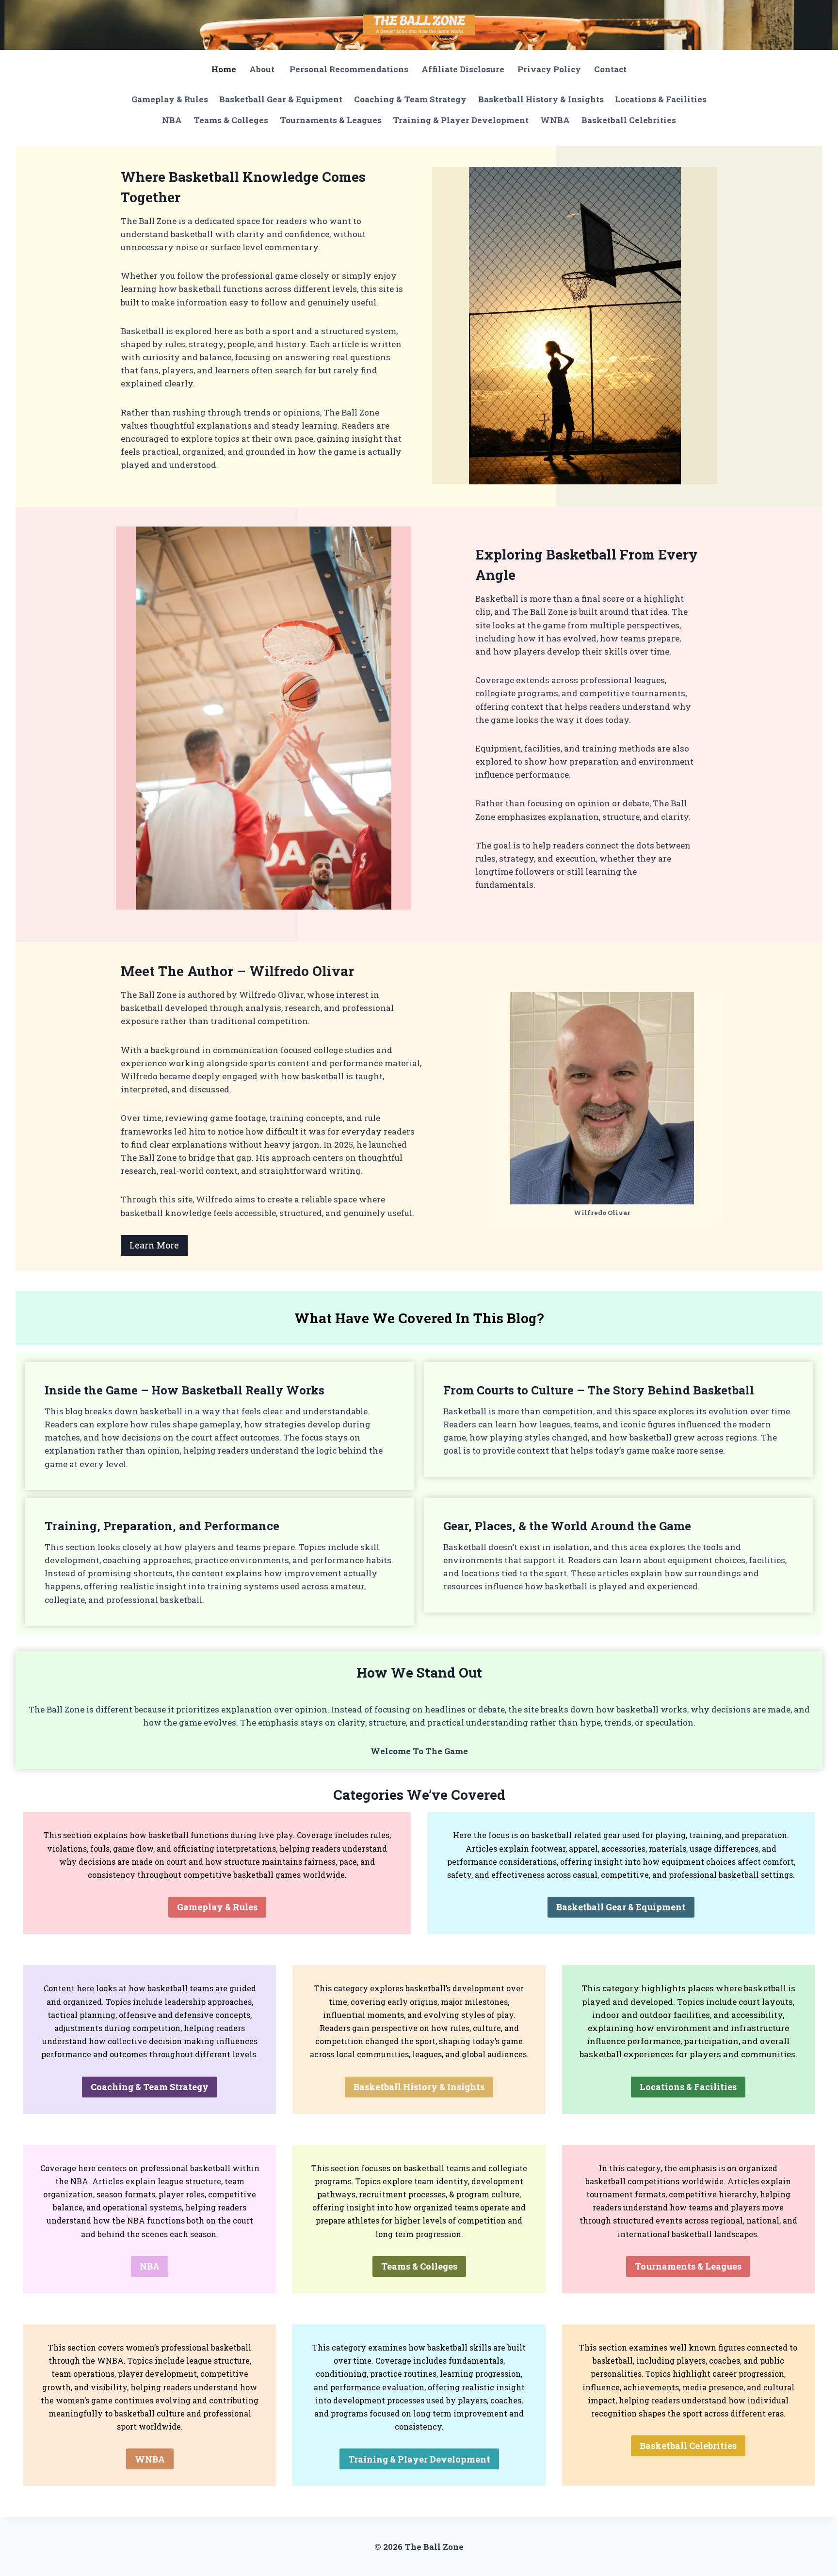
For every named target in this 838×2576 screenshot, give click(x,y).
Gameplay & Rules (170, 99)
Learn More (154, 1245)
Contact (610, 69)
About (263, 69)
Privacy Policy (549, 69)
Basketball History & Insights (541, 99)
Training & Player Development (461, 120)
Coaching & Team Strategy (410, 99)
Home (224, 69)
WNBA (555, 120)
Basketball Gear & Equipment (281, 99)
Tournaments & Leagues (331, 120)
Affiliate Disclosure (463, 69)
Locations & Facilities (661, 99)
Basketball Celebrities (629, 120)
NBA (172, 120)
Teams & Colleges (231, 120)
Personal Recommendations (349, 69)
